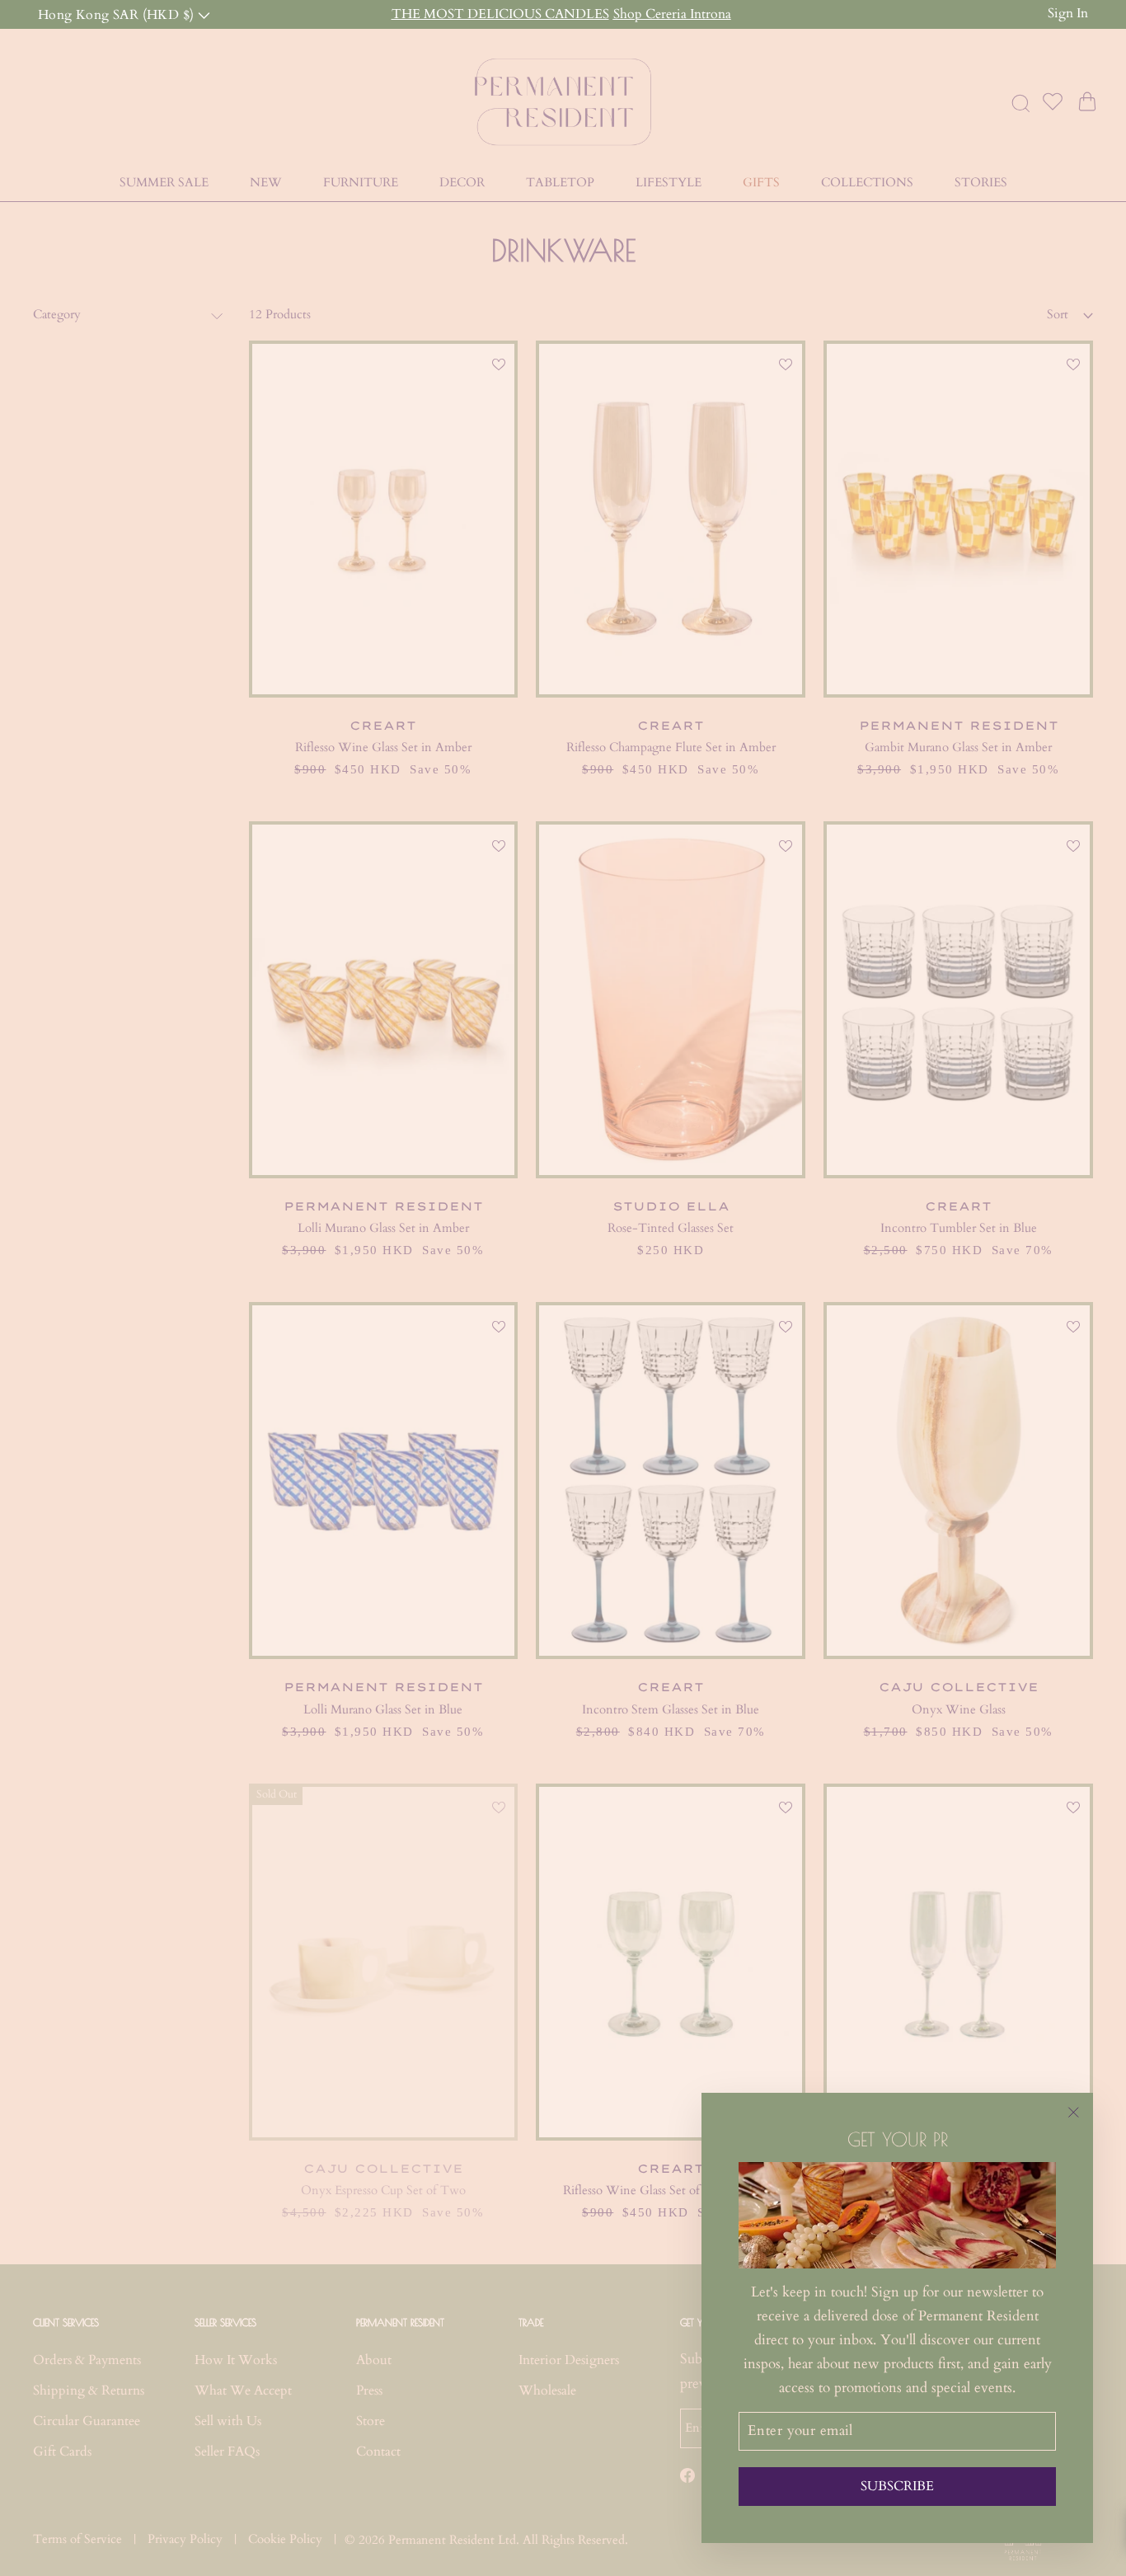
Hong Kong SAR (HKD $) (118, 14)
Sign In (1068, 13)
